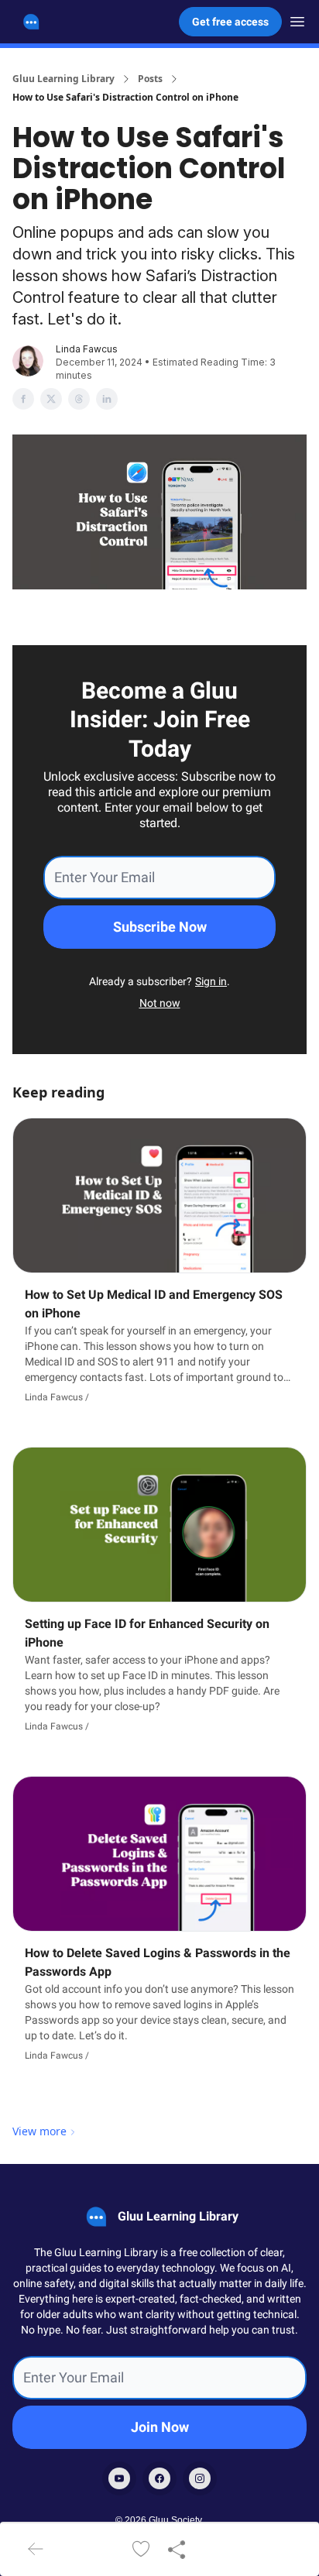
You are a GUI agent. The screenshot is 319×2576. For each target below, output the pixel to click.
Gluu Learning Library (63, 79)
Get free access (230, 22)
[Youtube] (119, 2478)
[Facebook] (159, 2478)
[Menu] (297, 19)
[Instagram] (200, 2478)
